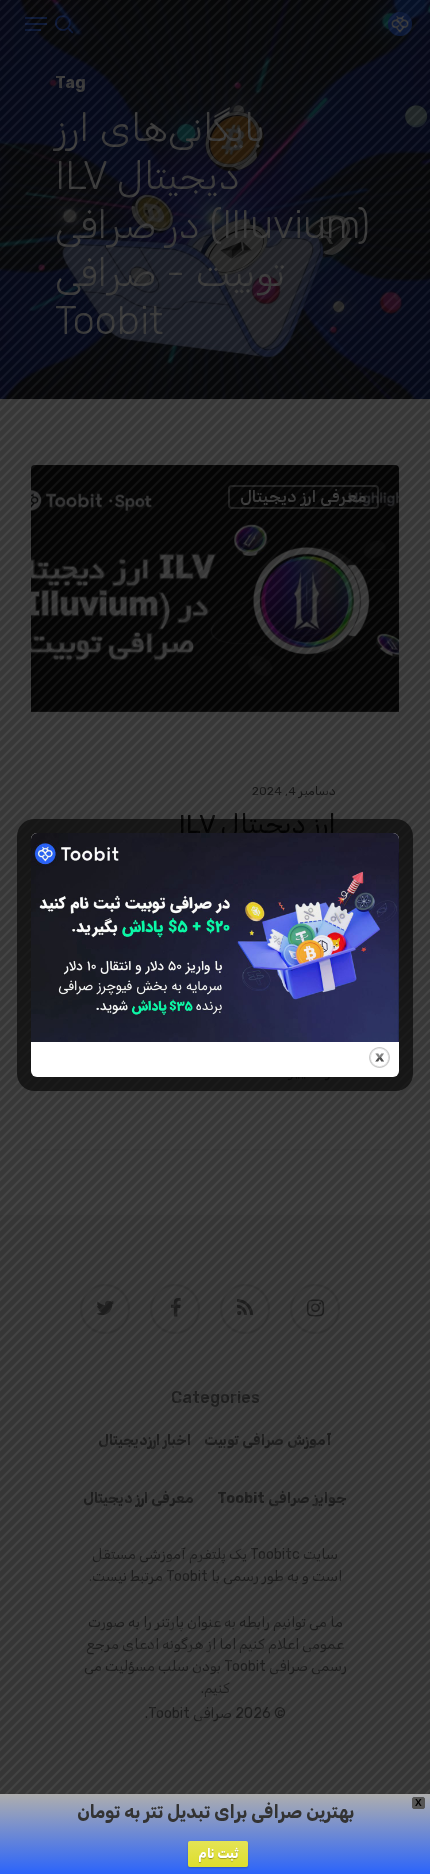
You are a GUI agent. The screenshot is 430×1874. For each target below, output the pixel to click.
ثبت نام (218, 1853)
